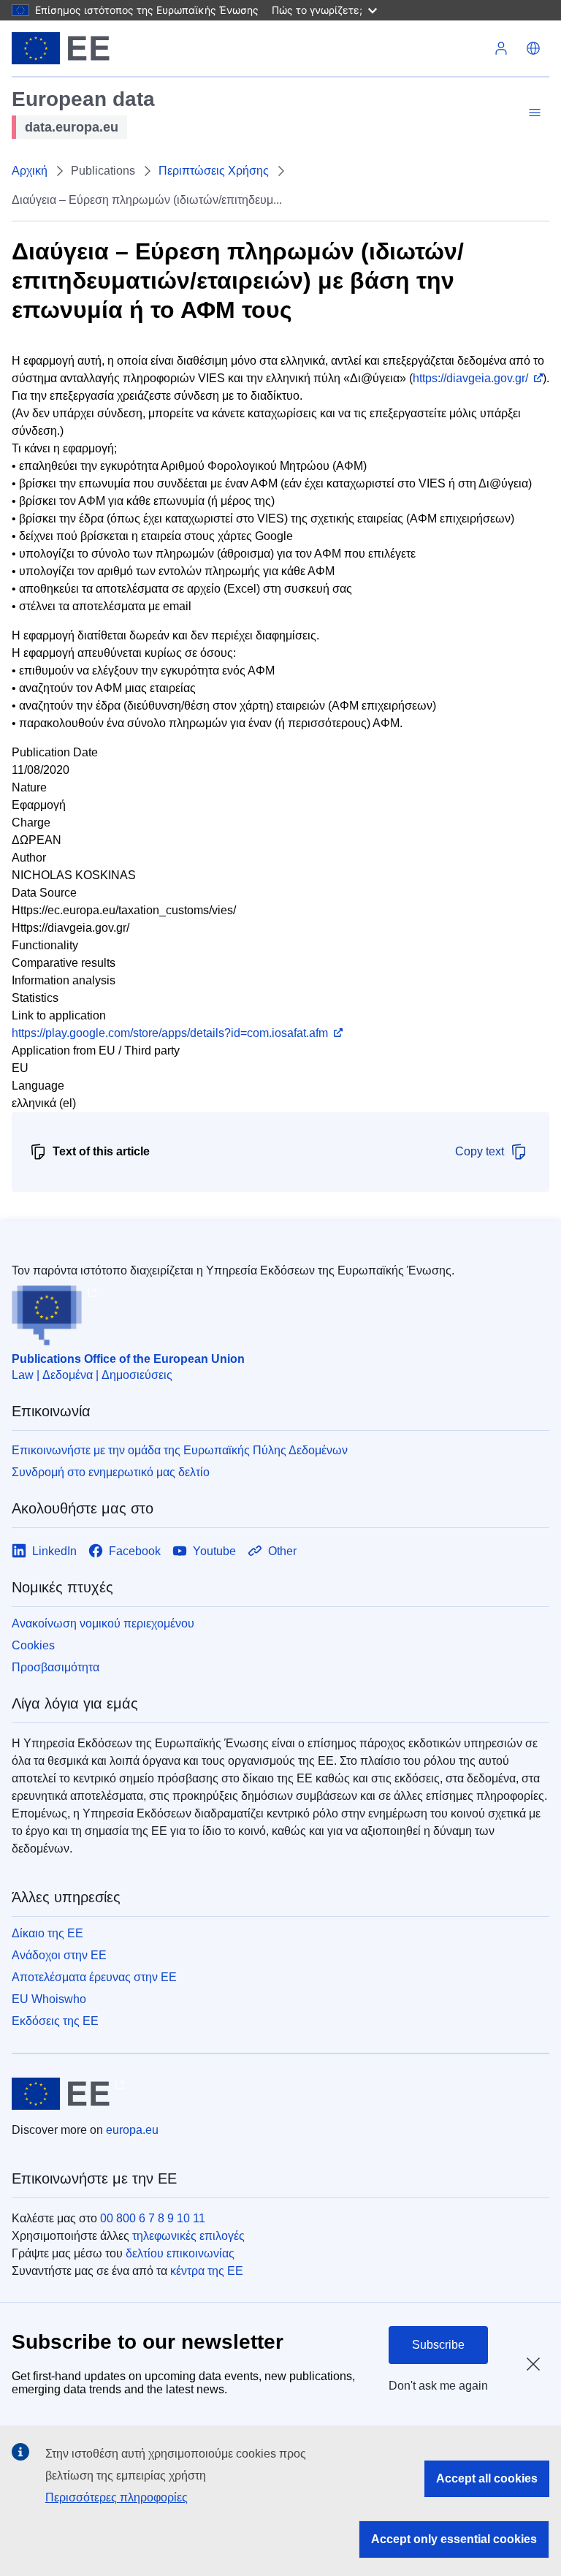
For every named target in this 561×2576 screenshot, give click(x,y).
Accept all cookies (487, 2478)
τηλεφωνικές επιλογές (188, 2236)
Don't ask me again (438, 2386)
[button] (533, 48)
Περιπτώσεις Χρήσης (214, 171)
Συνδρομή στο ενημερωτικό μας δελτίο (111, 1472)
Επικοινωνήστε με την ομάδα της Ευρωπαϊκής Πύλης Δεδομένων (180, 1450)
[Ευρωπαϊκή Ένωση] (61, 48)
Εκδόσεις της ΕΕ (55, 2021)
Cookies (33, 1645)
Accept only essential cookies (454, 2539)
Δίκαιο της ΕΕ (47, 1933)
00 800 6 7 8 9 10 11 (153, 2218)
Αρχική (30, 171)
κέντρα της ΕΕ (207, 2271)
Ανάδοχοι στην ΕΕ (59, 1955)
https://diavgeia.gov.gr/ (470, 378)
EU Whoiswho (49, 1999)
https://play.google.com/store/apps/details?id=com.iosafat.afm (170, 1033)
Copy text (480, 1151)
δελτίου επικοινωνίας (180, 2253)
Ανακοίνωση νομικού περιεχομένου (103, 1623)
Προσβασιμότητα (56, 1667)
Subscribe (438, 2345)
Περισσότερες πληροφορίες (117, 2497)
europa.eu (132, 2130)
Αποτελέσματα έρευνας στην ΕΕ (94, 1977)
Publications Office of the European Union (128, 1359)
